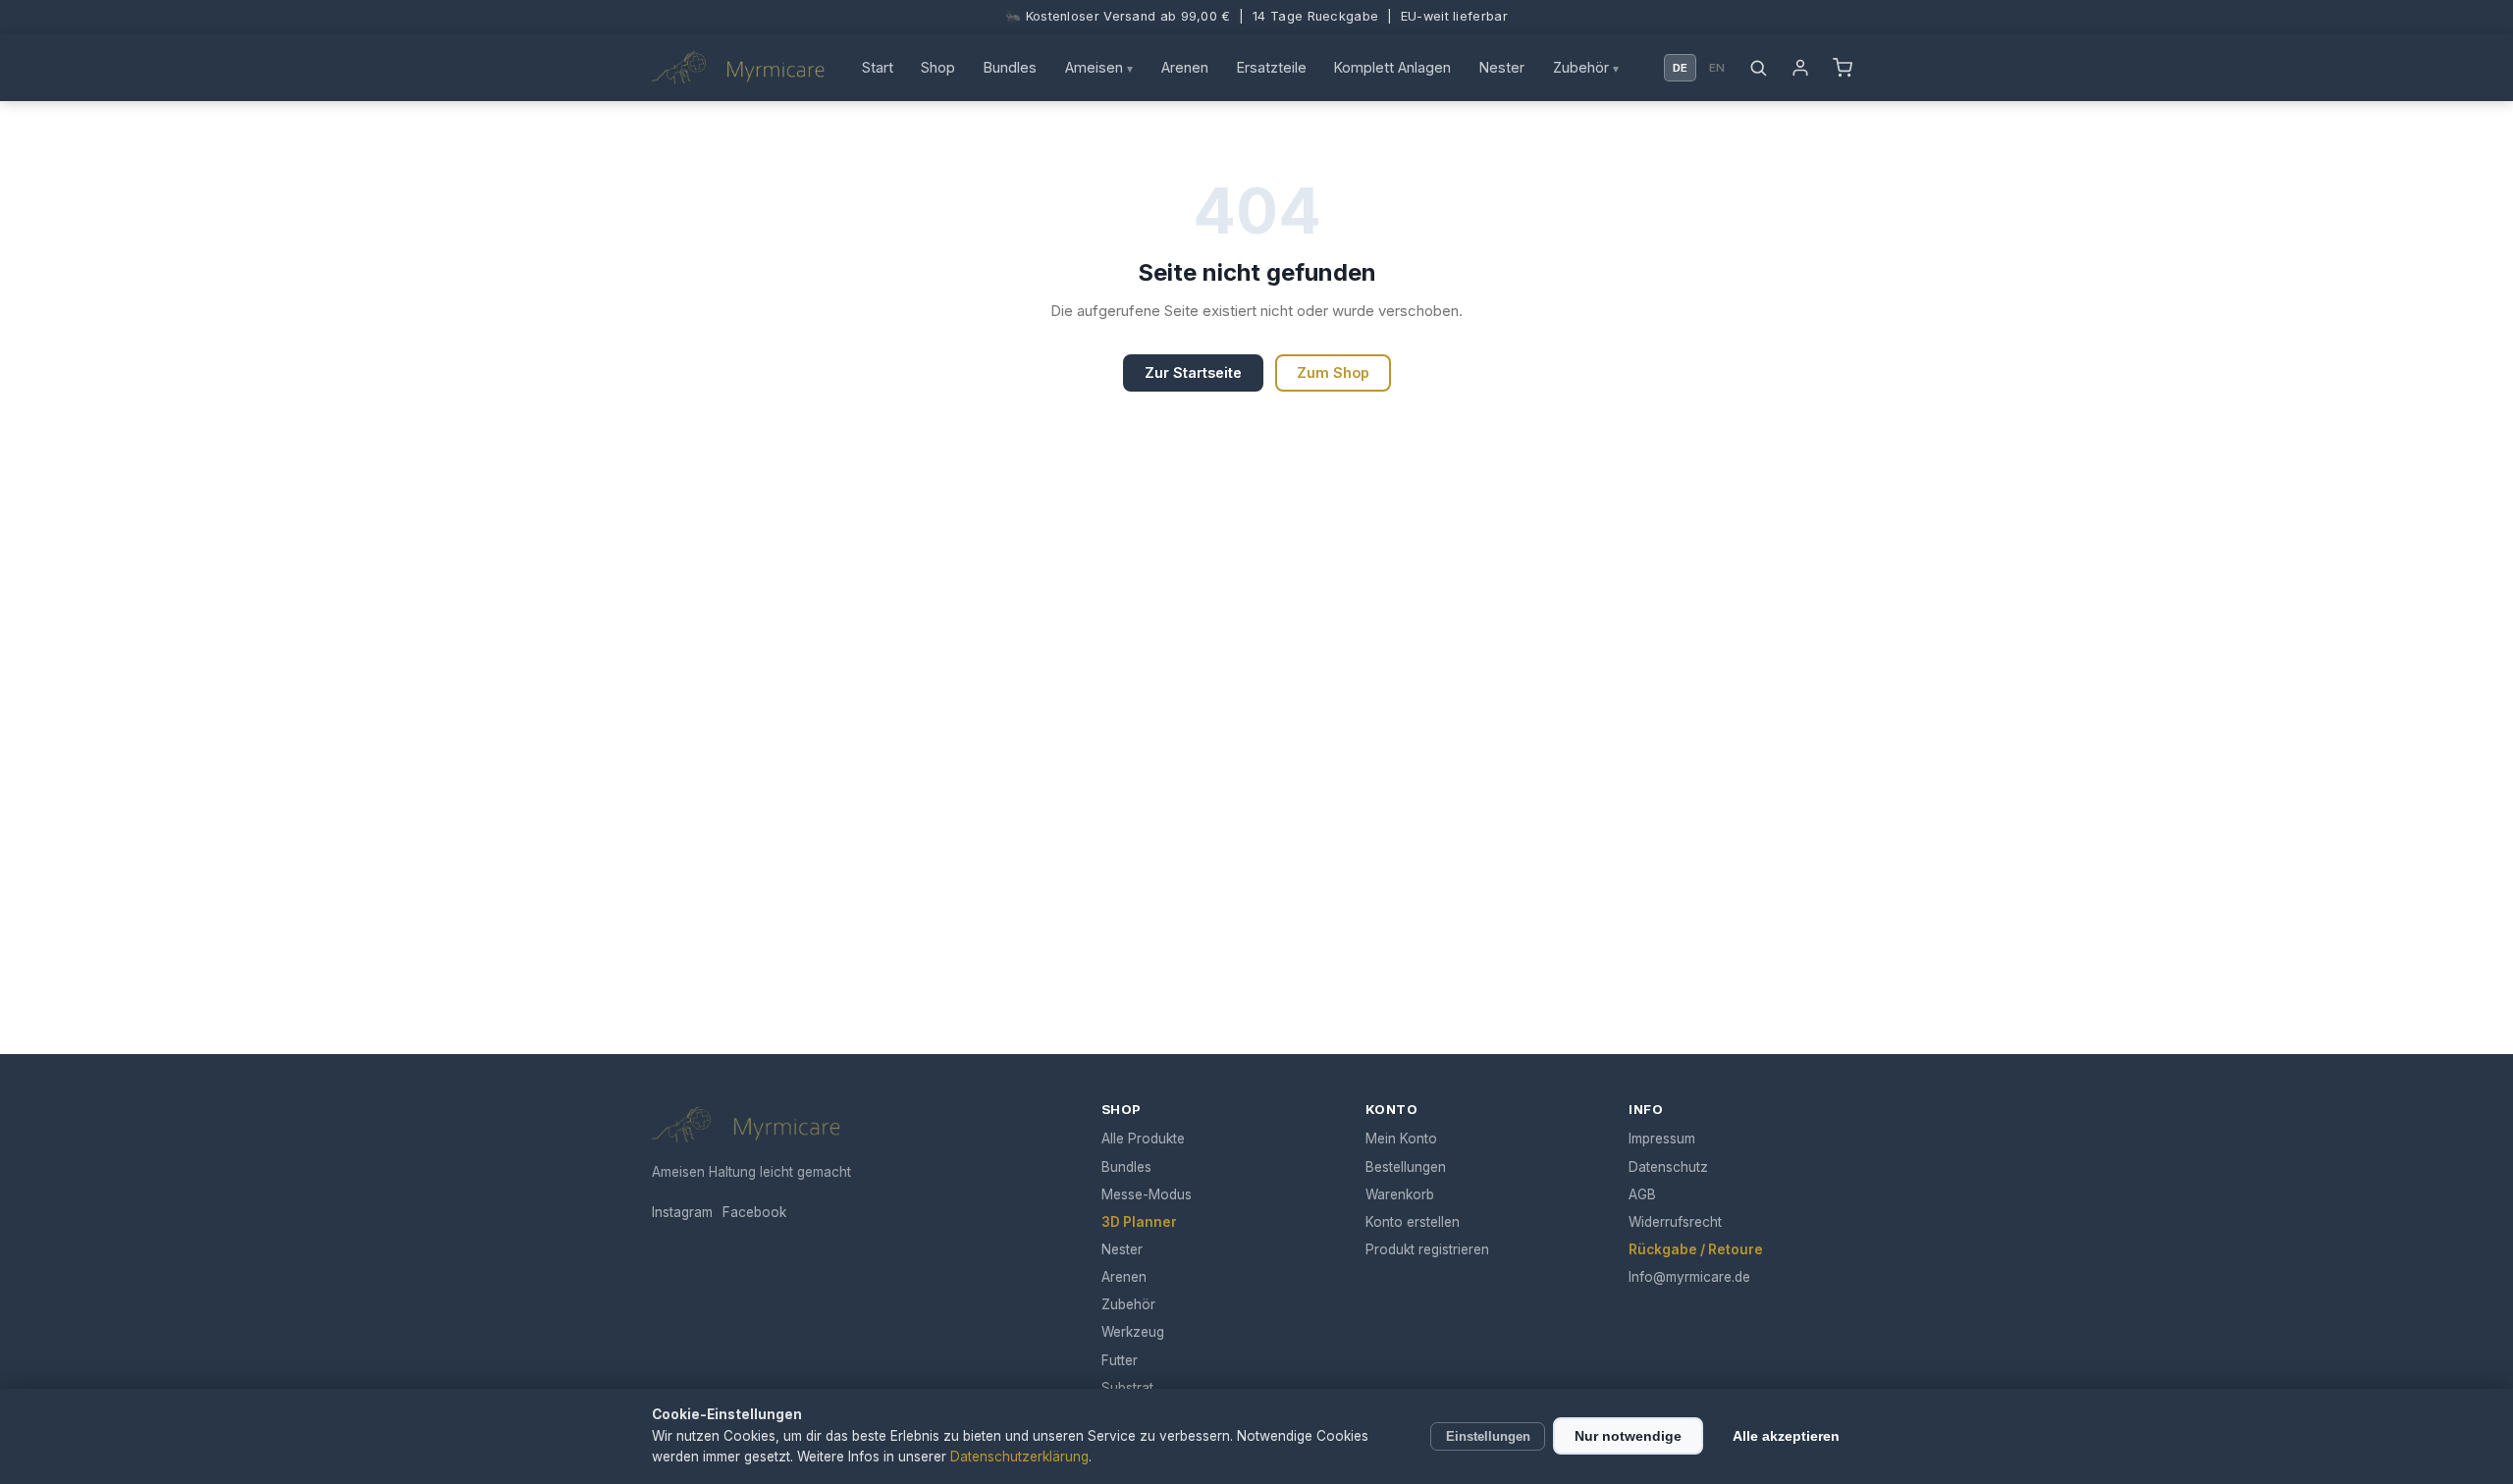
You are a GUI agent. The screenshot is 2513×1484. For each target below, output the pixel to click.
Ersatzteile (1272, 67)
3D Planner (1139, 1222)
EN (1717, 68)
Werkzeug (1133, 1332)
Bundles (1010, 67)
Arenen (1185, 67)
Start (878, 67)
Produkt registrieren (1427, 1249)
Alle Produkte (1143, 1139)
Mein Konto (1401, 1139)
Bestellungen (1406, 1167)
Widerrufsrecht (1675, 1222)
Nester (1502, 67)
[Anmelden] (1800, 68)
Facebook (754, 1212)
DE (1680, 68)
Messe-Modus (1147, 1194)
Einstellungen (1488, 1436)
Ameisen (1099, 67)
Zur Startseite (1193, 372)
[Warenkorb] (1843, 68)
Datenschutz (1668, 1167)
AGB (1642, 1194)
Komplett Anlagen (1392, 67)
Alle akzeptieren (1786, 1436)
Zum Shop (1333, 372)
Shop (938, 67)
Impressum (1662, 1139)
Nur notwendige (1628, 1436)
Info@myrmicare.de (1689, 1277)
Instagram (682, 1212)
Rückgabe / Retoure (1696, 1249)
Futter (1120, 1360)
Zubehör (1586, 67)
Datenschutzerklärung (1019, 1457)
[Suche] (1758, 68)
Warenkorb (1400, 1194)
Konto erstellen (1413, 1222)
